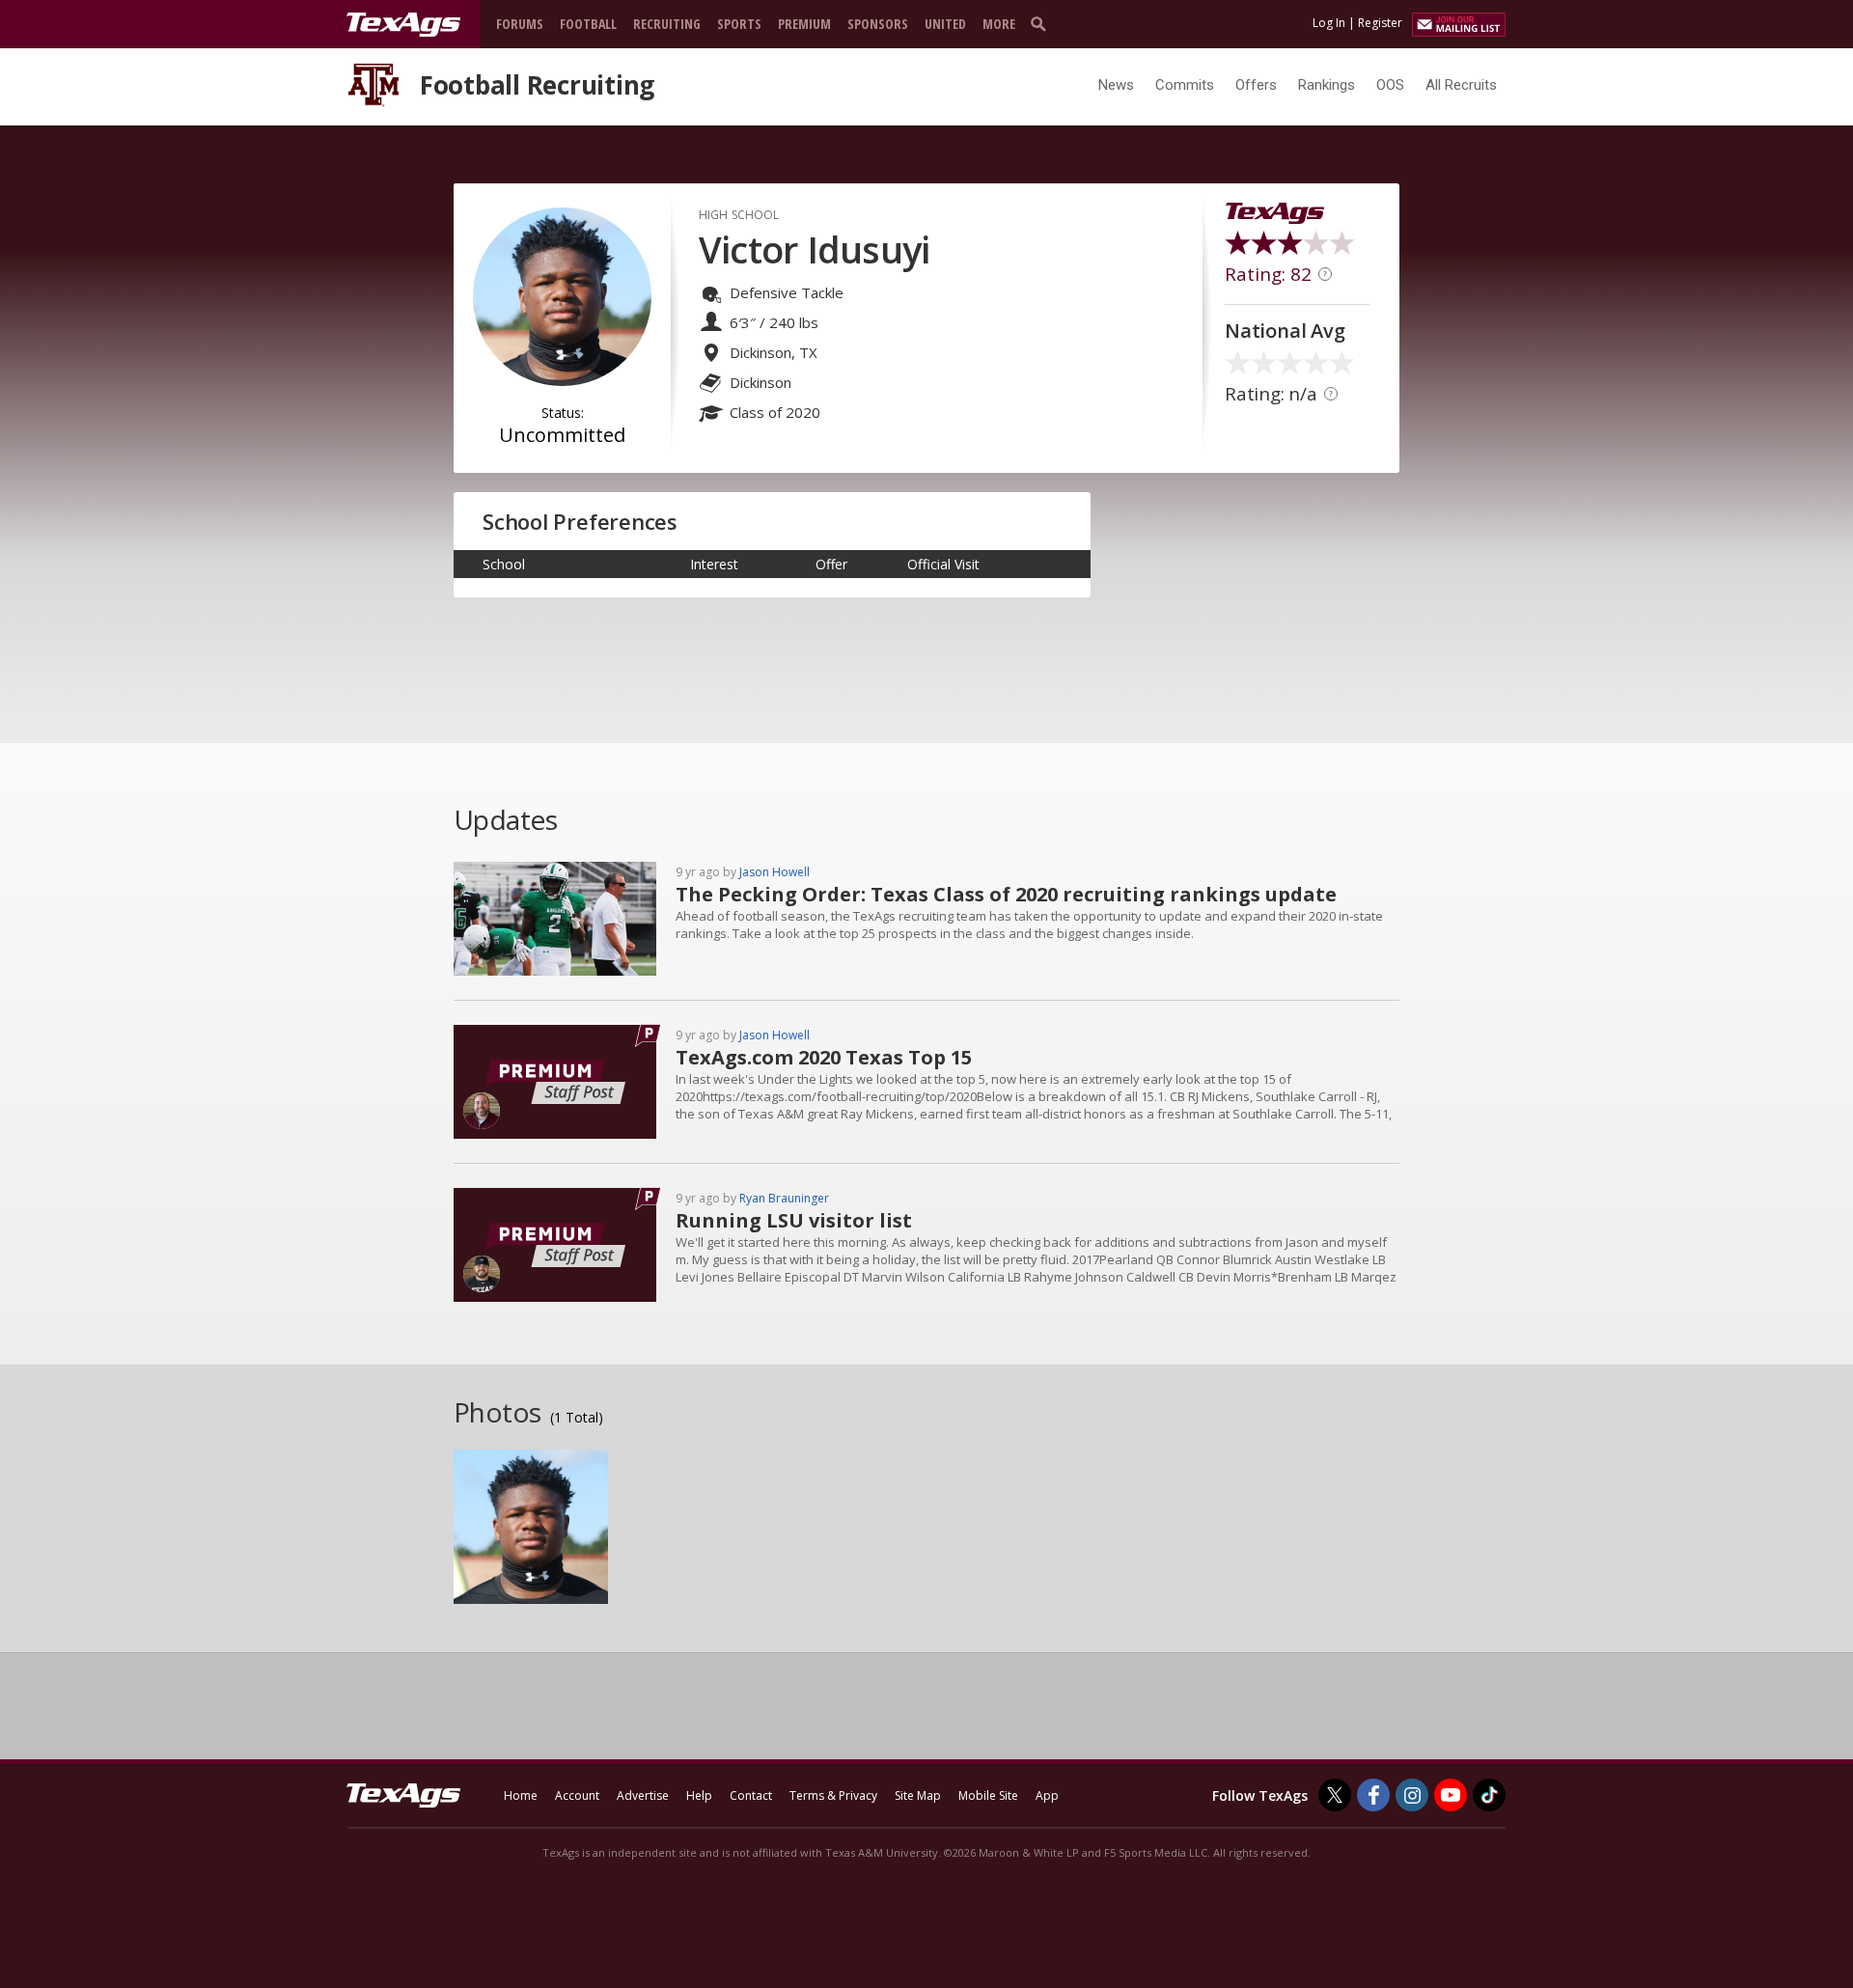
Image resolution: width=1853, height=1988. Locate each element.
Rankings (1327, 85)
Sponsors (878, 24)
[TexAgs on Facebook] (1373, 1795)
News (1116, 85)
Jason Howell (774, 872)
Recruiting (667, 24)
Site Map (918, 1795)
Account (577, 1795)
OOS (1390, 85)
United (945, 24)
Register (1380, 23)
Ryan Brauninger (784, 1198)
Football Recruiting (537, 85)
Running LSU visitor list (794, 1220)
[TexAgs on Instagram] (1412, 1795)
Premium (804, 24)
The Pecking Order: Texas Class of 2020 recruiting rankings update (1006, 894)
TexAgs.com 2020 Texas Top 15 (824, 1057)
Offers (1256, 85)
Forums (520, 24)
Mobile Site (988, 1795)
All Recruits (1461, 85)
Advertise (643, 1795)
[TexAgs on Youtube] (1451, 1795)
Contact (751, 1795)
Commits (1185, 85)
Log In (1329, 23)
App (1047, 1795)
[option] (531, 1527)
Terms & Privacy (833, 1795)
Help (699, 1795)
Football (588, 24)
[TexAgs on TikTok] (1489, 1795)
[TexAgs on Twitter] (1335, 1795)
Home (521, 1795)
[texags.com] (403, 25)
